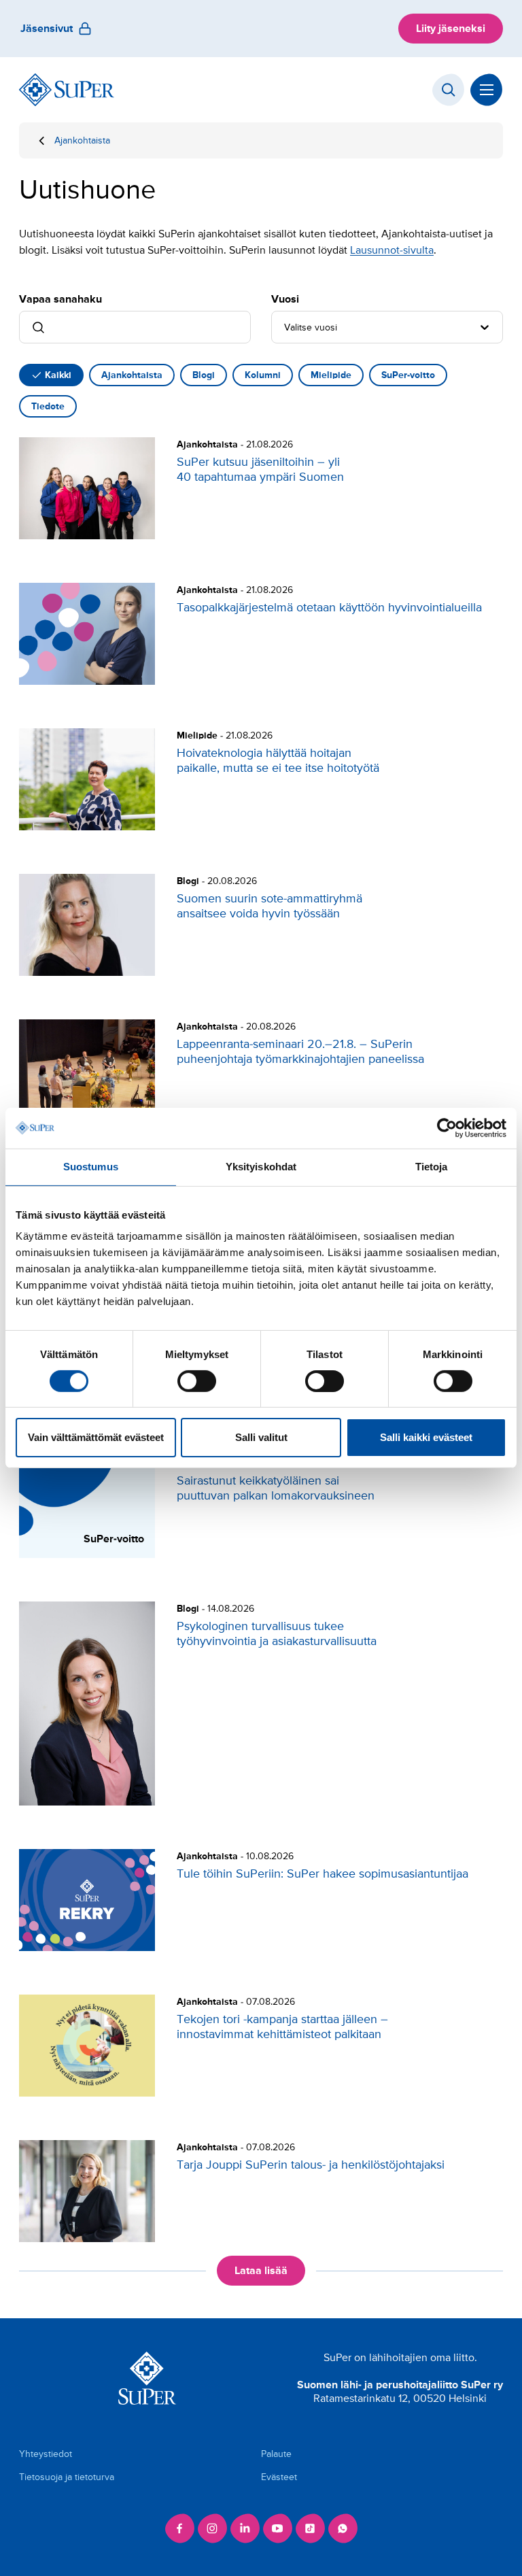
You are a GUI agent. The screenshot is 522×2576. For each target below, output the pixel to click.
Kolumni (263, 375)
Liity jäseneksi (451, 29)
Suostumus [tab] (91, 1167)
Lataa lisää (261, 2271)
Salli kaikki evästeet (426, 1437)
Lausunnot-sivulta (392, 250)
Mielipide (331, 375)
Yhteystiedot (46, 2454)
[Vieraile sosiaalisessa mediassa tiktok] (310, 2528)
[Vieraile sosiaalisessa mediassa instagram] (212, 2528)
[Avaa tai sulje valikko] (487, 90)
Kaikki (58, 375)
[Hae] (449, 90)
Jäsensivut (47, 29)
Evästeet (279, 2477)
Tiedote (48, 406)
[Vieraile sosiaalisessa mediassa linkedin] (245, 2528)
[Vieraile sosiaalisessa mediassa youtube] (277, 2528)
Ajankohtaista (82, 140)
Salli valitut (261, 1437)
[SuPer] (67, 90)
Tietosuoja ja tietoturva (67, 2477)
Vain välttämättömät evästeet (96, 1437)
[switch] (197, 1381)
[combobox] (285, 327)
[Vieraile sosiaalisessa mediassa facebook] (179, 2528)
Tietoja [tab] (432, 1167)
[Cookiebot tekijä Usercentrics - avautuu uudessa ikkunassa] (447, 1128)
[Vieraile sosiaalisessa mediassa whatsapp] (343, 2528)
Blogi (204, 375)
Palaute (276, 2454)
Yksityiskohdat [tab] (261, 1167)
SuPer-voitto (408, 375)
